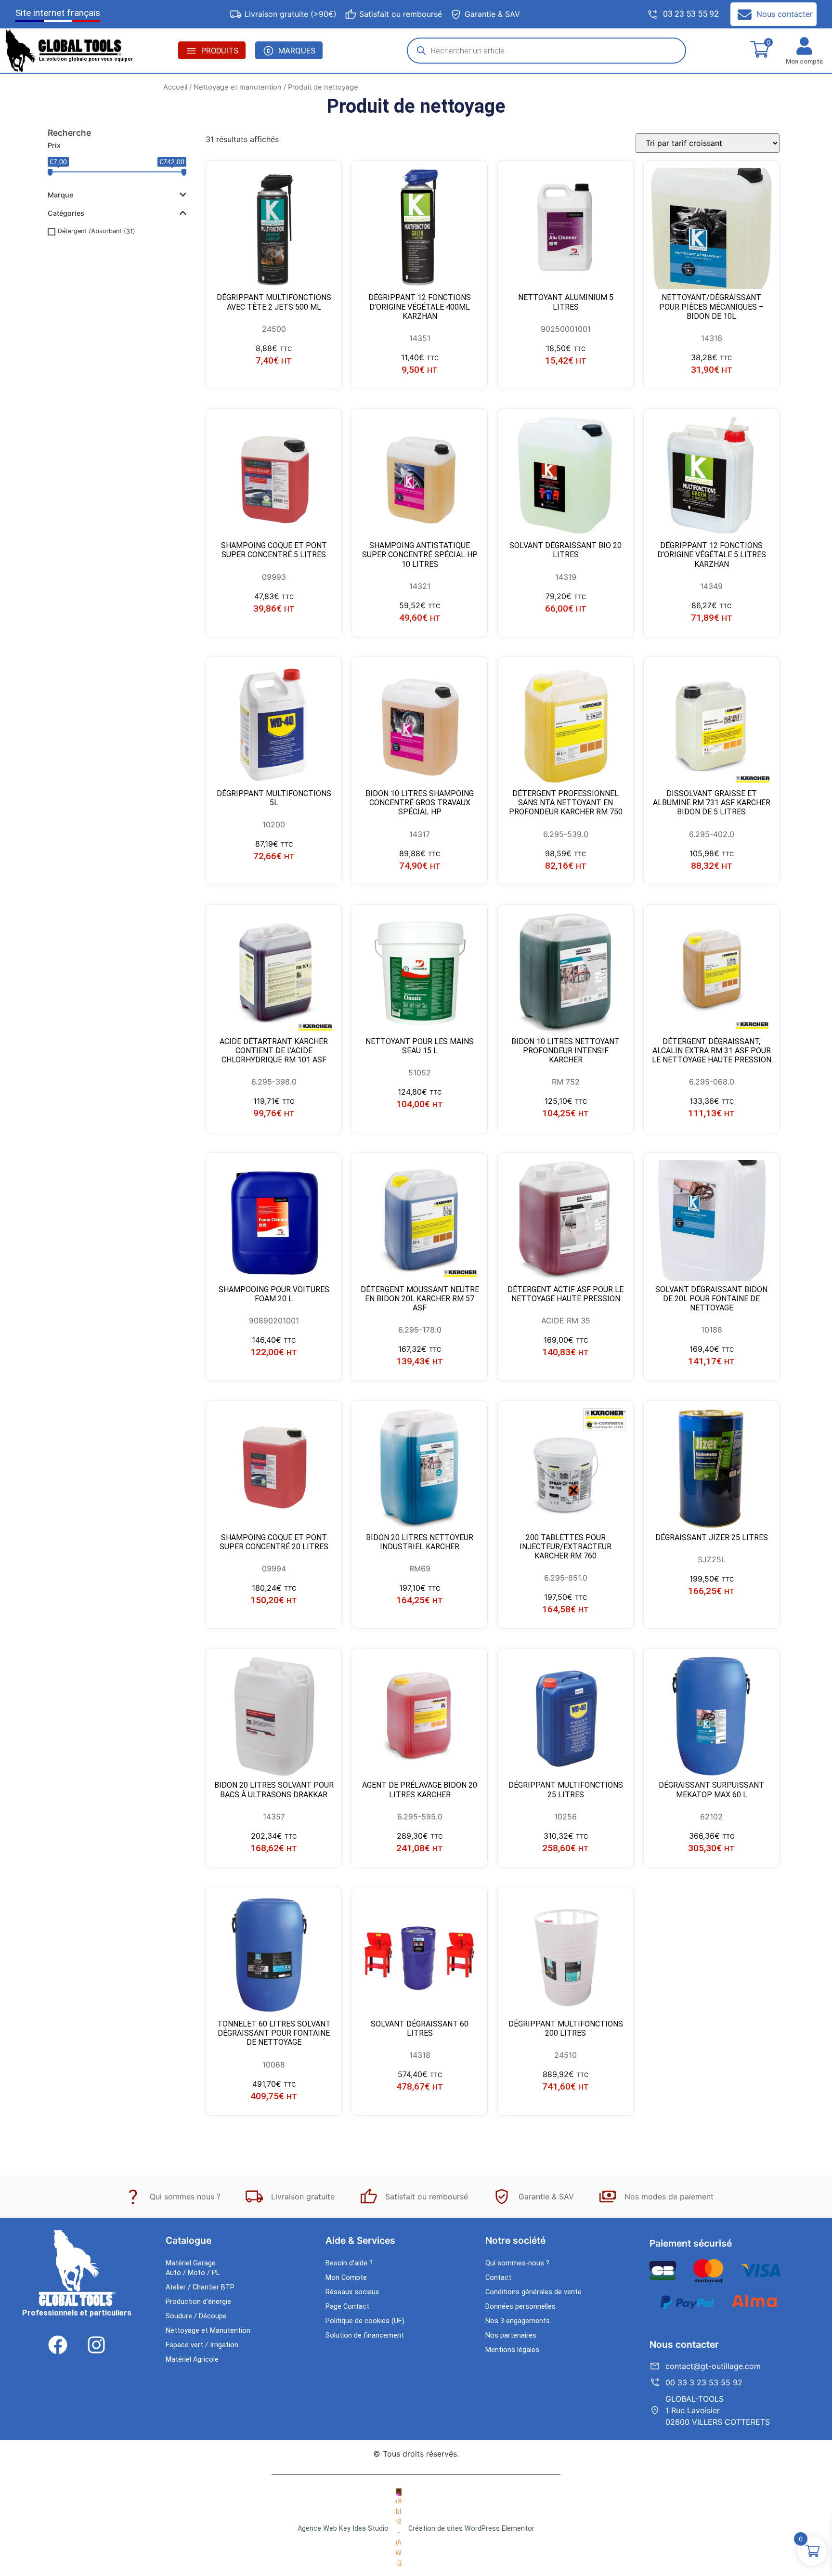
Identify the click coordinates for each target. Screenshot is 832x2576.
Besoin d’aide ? (349, 2263)
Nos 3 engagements (518, 2321)
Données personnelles (520, 2307)
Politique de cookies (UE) (365, 2321)
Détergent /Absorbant (90, 231)
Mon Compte (346, 2278)
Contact (498, 2278)
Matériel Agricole (192, 2360)
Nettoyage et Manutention (208, 2331)
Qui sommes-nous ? (517, 2263)
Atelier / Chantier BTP (200, 2287)
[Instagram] (96, 2345)
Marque (60, 195)
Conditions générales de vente (533, 2292)
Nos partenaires (511, 2335)
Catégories (66, 213)
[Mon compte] (804, 46)
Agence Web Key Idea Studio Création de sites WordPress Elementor (416, 2529)
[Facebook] (58, 2345)
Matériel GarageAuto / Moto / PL (193, 2268)
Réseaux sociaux (352, 2292)
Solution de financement (365, 2335)
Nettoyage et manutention (238, 87)
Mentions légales (512, 2350)
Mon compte (804, 61)
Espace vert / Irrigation (202, 2345)
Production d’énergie (198, 2302)
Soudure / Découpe (196, 2316)
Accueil (175, 87)
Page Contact (347, 2307)
